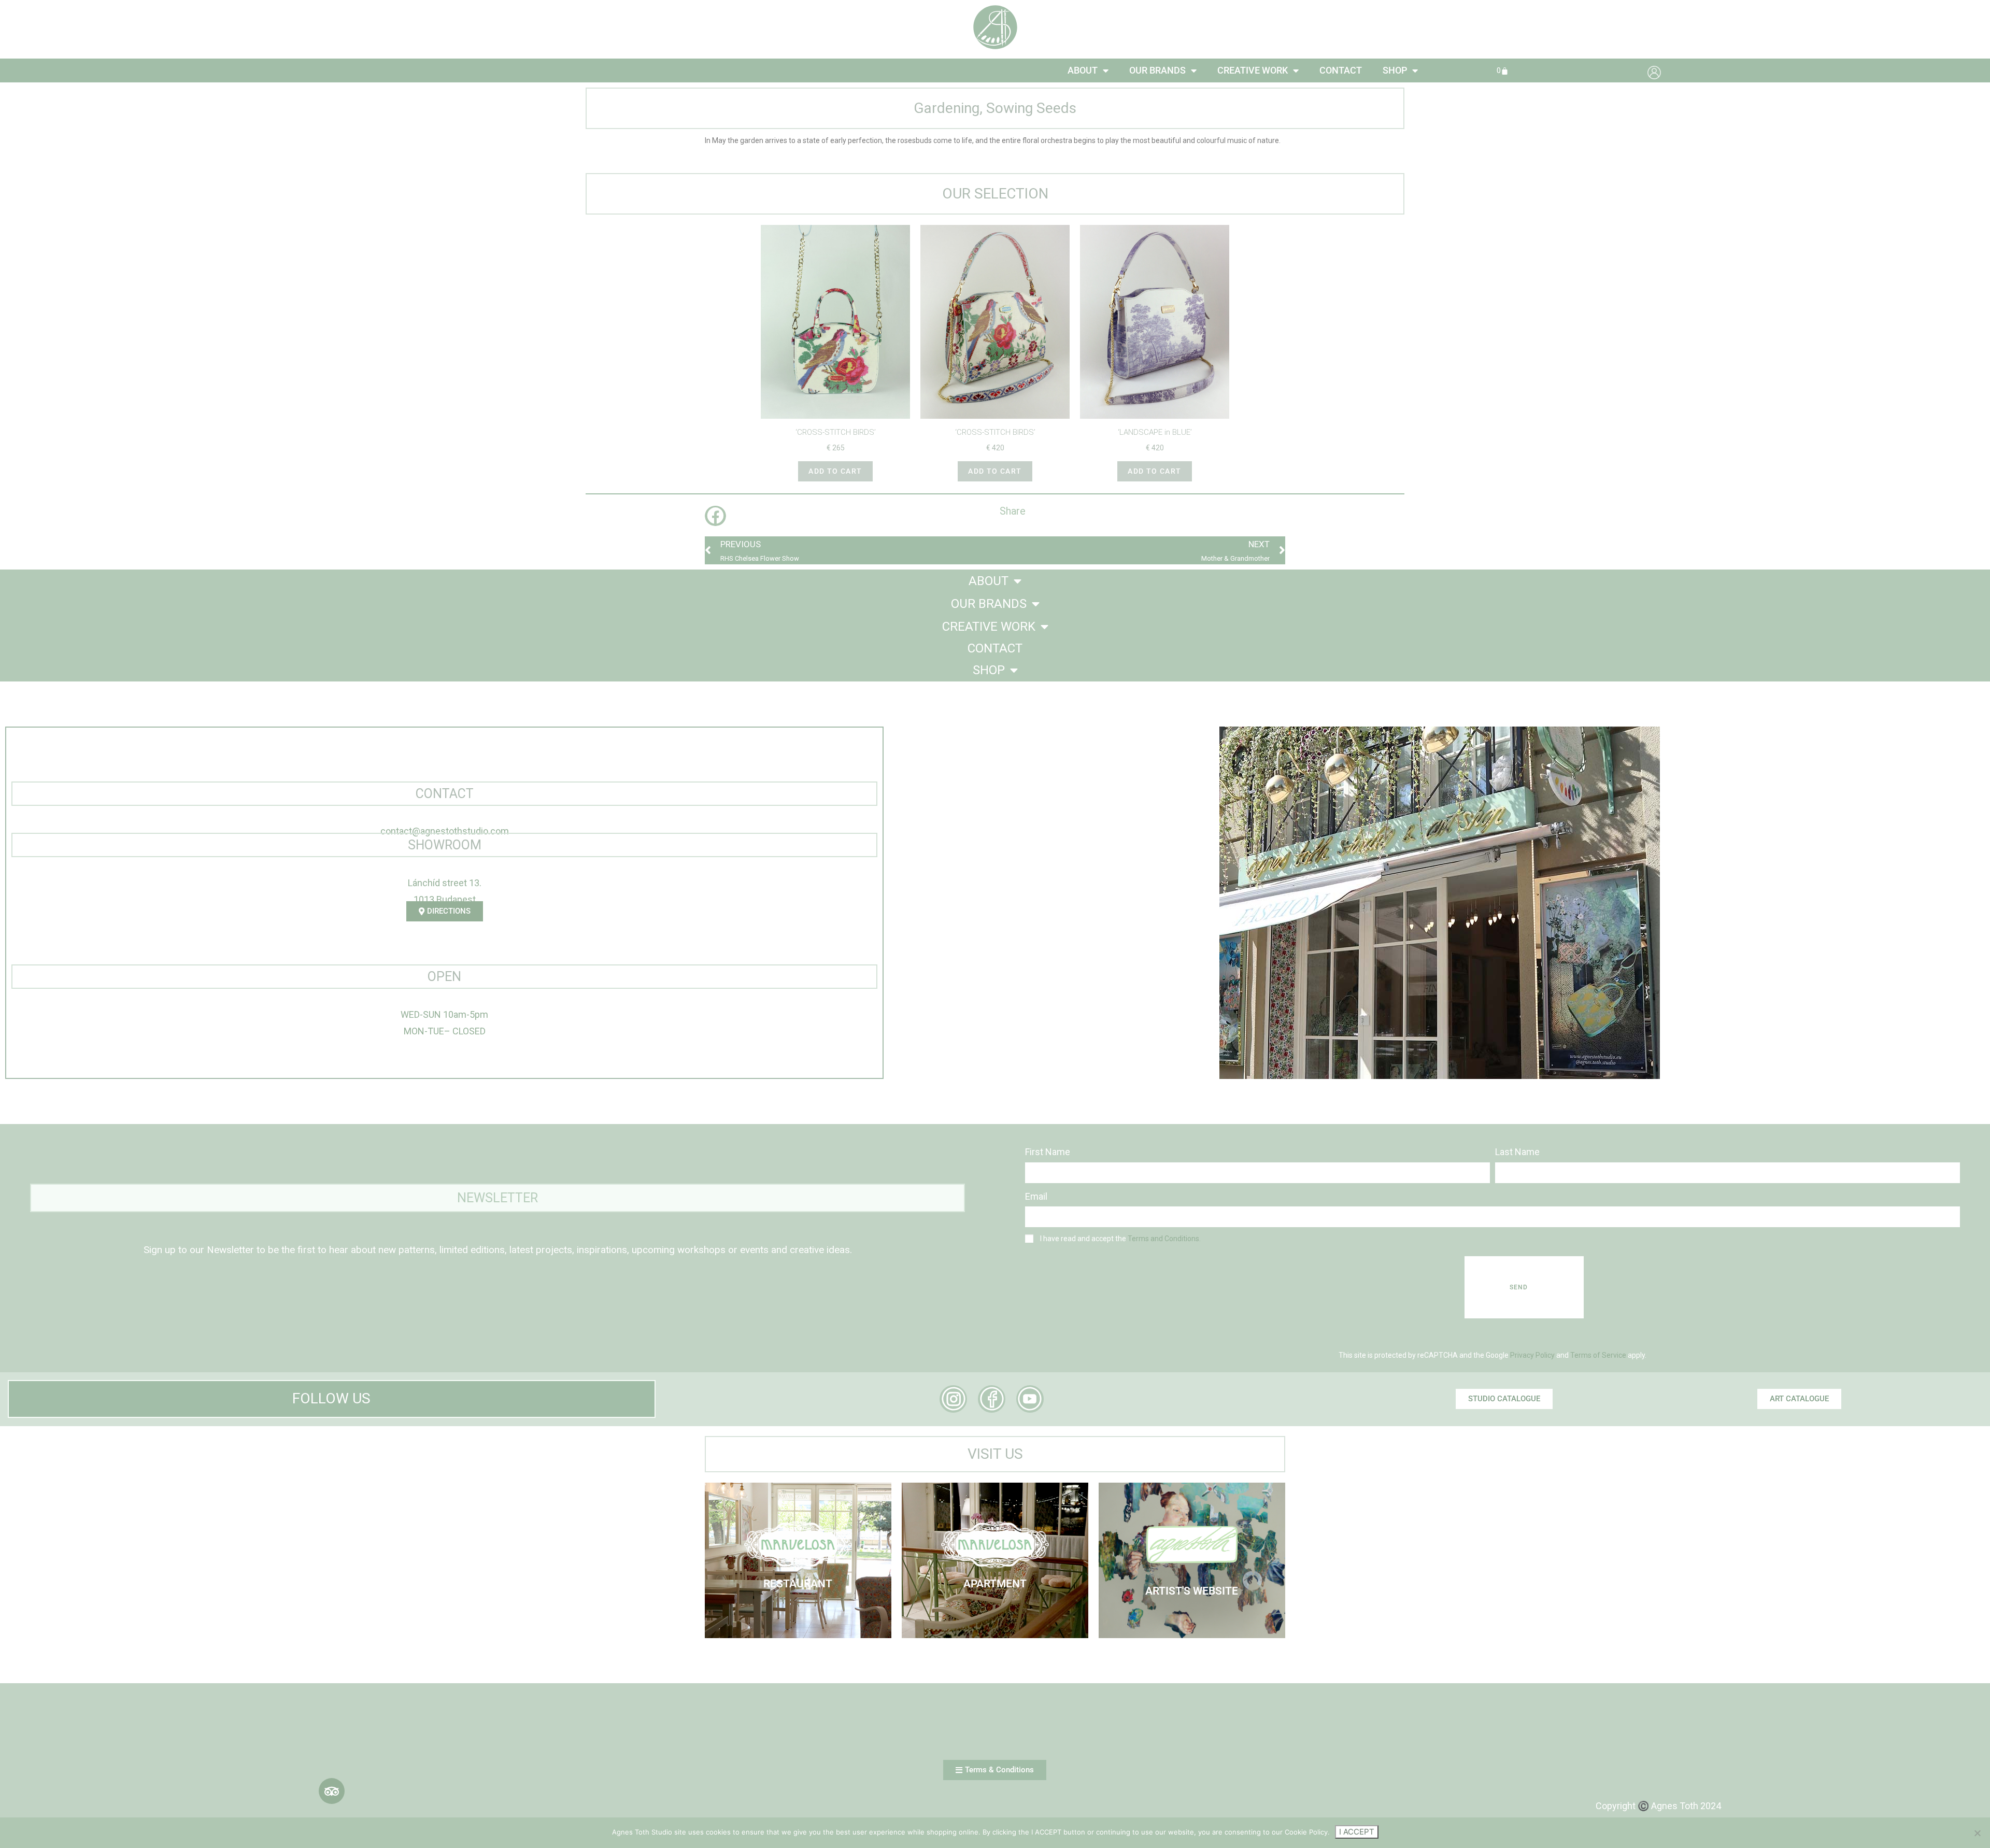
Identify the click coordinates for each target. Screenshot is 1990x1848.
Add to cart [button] (835, 471)
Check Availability (995, 1571)
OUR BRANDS (1157, 70)
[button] (715, 516)
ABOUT (1083, 70)
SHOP (1395, 70)
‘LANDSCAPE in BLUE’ (1155, 432)
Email (1036, 1196)
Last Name (1517, 1152)
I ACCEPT (1357, 1832)
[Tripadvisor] (332, 1791)
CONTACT (1341, 70)
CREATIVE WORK (1253, 70)
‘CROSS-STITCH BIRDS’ (836, 432)
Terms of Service (1598, 1355)
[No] (1977, 1833)
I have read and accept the (1120, 1239)
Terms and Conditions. (1164, 1239)
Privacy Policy (1532, 1355)
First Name (1048, 1152)
